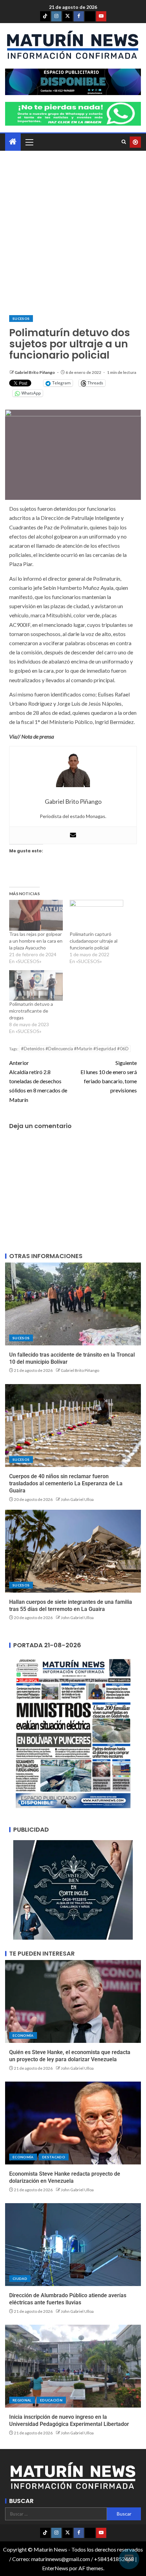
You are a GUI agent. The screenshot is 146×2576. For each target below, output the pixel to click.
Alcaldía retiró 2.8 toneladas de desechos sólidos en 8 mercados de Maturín (38, 1081)
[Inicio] (13, 142)
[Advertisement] (73, 233)
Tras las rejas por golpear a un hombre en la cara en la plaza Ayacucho (36, 941)
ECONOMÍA (23, 2035)
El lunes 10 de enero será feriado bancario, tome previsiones (109, 1077)
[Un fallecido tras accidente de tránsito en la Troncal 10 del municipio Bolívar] (73, 1304)
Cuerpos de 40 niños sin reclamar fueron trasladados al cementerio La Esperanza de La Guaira (66, 1484)
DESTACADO (54, 2157)
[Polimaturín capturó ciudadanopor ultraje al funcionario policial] (96, 915)
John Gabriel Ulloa (77, 1499)
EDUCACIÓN (51, 2400)
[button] (29, 142)
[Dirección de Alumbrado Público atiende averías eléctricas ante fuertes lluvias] (73, 2245)
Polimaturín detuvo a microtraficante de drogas (31, 1011)
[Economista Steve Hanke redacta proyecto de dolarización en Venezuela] (73, 2123)
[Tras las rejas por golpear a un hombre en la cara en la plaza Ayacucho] (36, 915)
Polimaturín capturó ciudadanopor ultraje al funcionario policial (94, 941)
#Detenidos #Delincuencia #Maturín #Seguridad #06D (75, 1049)
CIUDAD (20, 2279)
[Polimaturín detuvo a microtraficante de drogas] (36, 985)
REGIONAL (22, 2400)
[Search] (124, 142)
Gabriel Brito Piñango (35, 372)
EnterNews (55, 2568)
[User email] (73, 835)
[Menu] (29, 142)
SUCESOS (21, 319)
